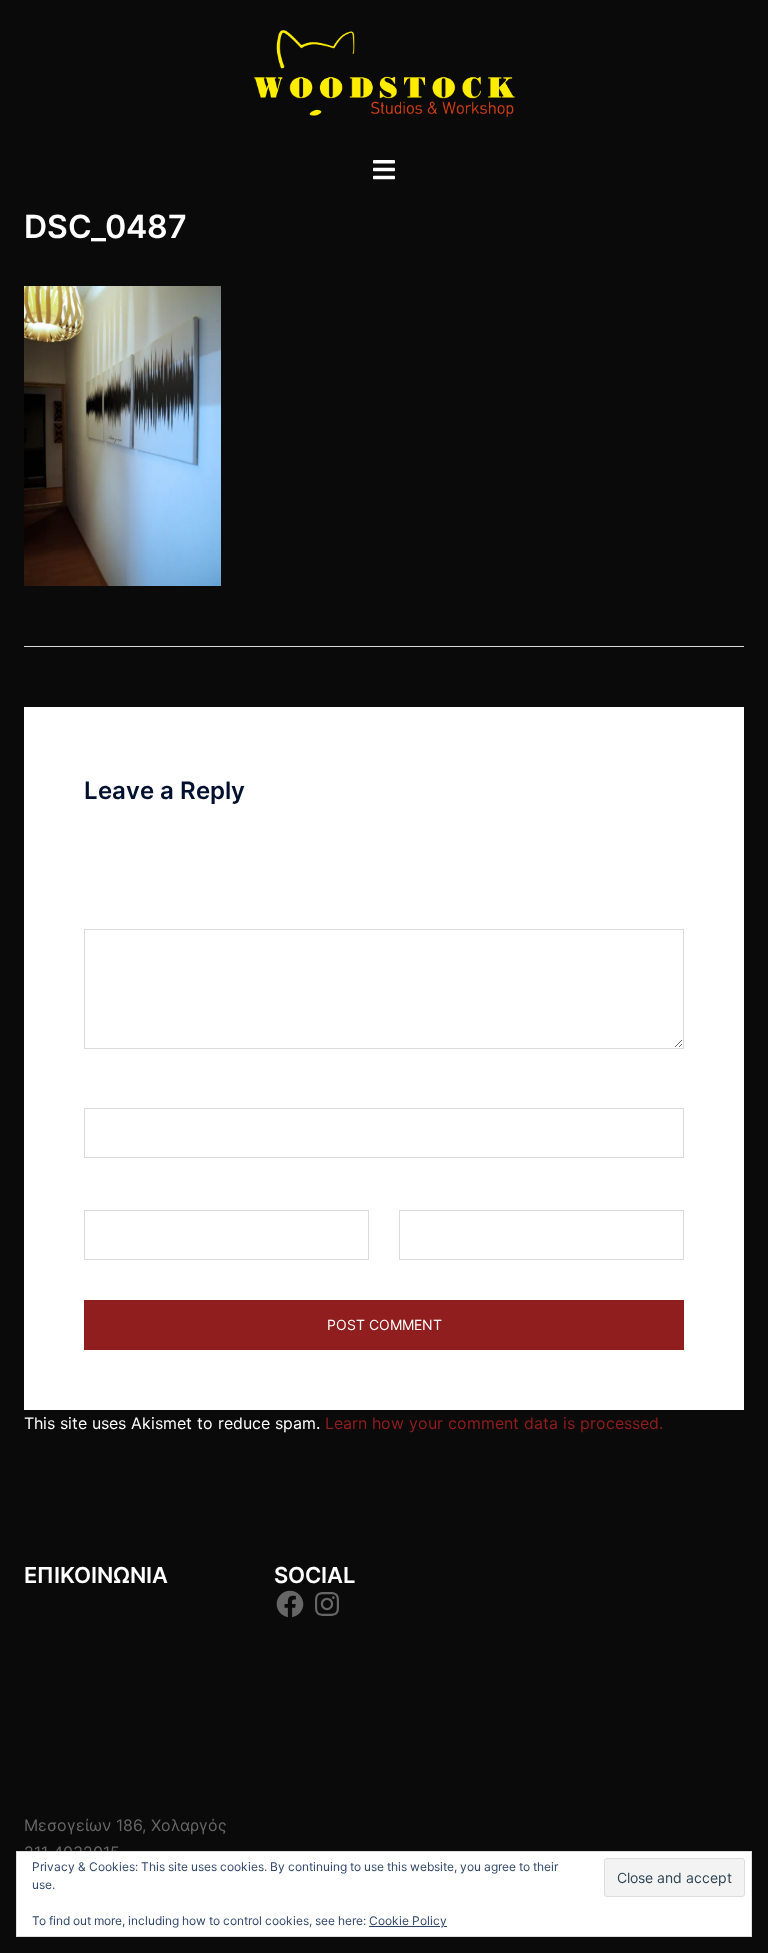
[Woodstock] (384, 76)
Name (112, 1089)
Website (429, 1191)
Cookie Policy (408, 1920)
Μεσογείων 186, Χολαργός (125, 1825)
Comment (127, 910)
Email (111, 1191)
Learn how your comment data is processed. (494, 1423)
